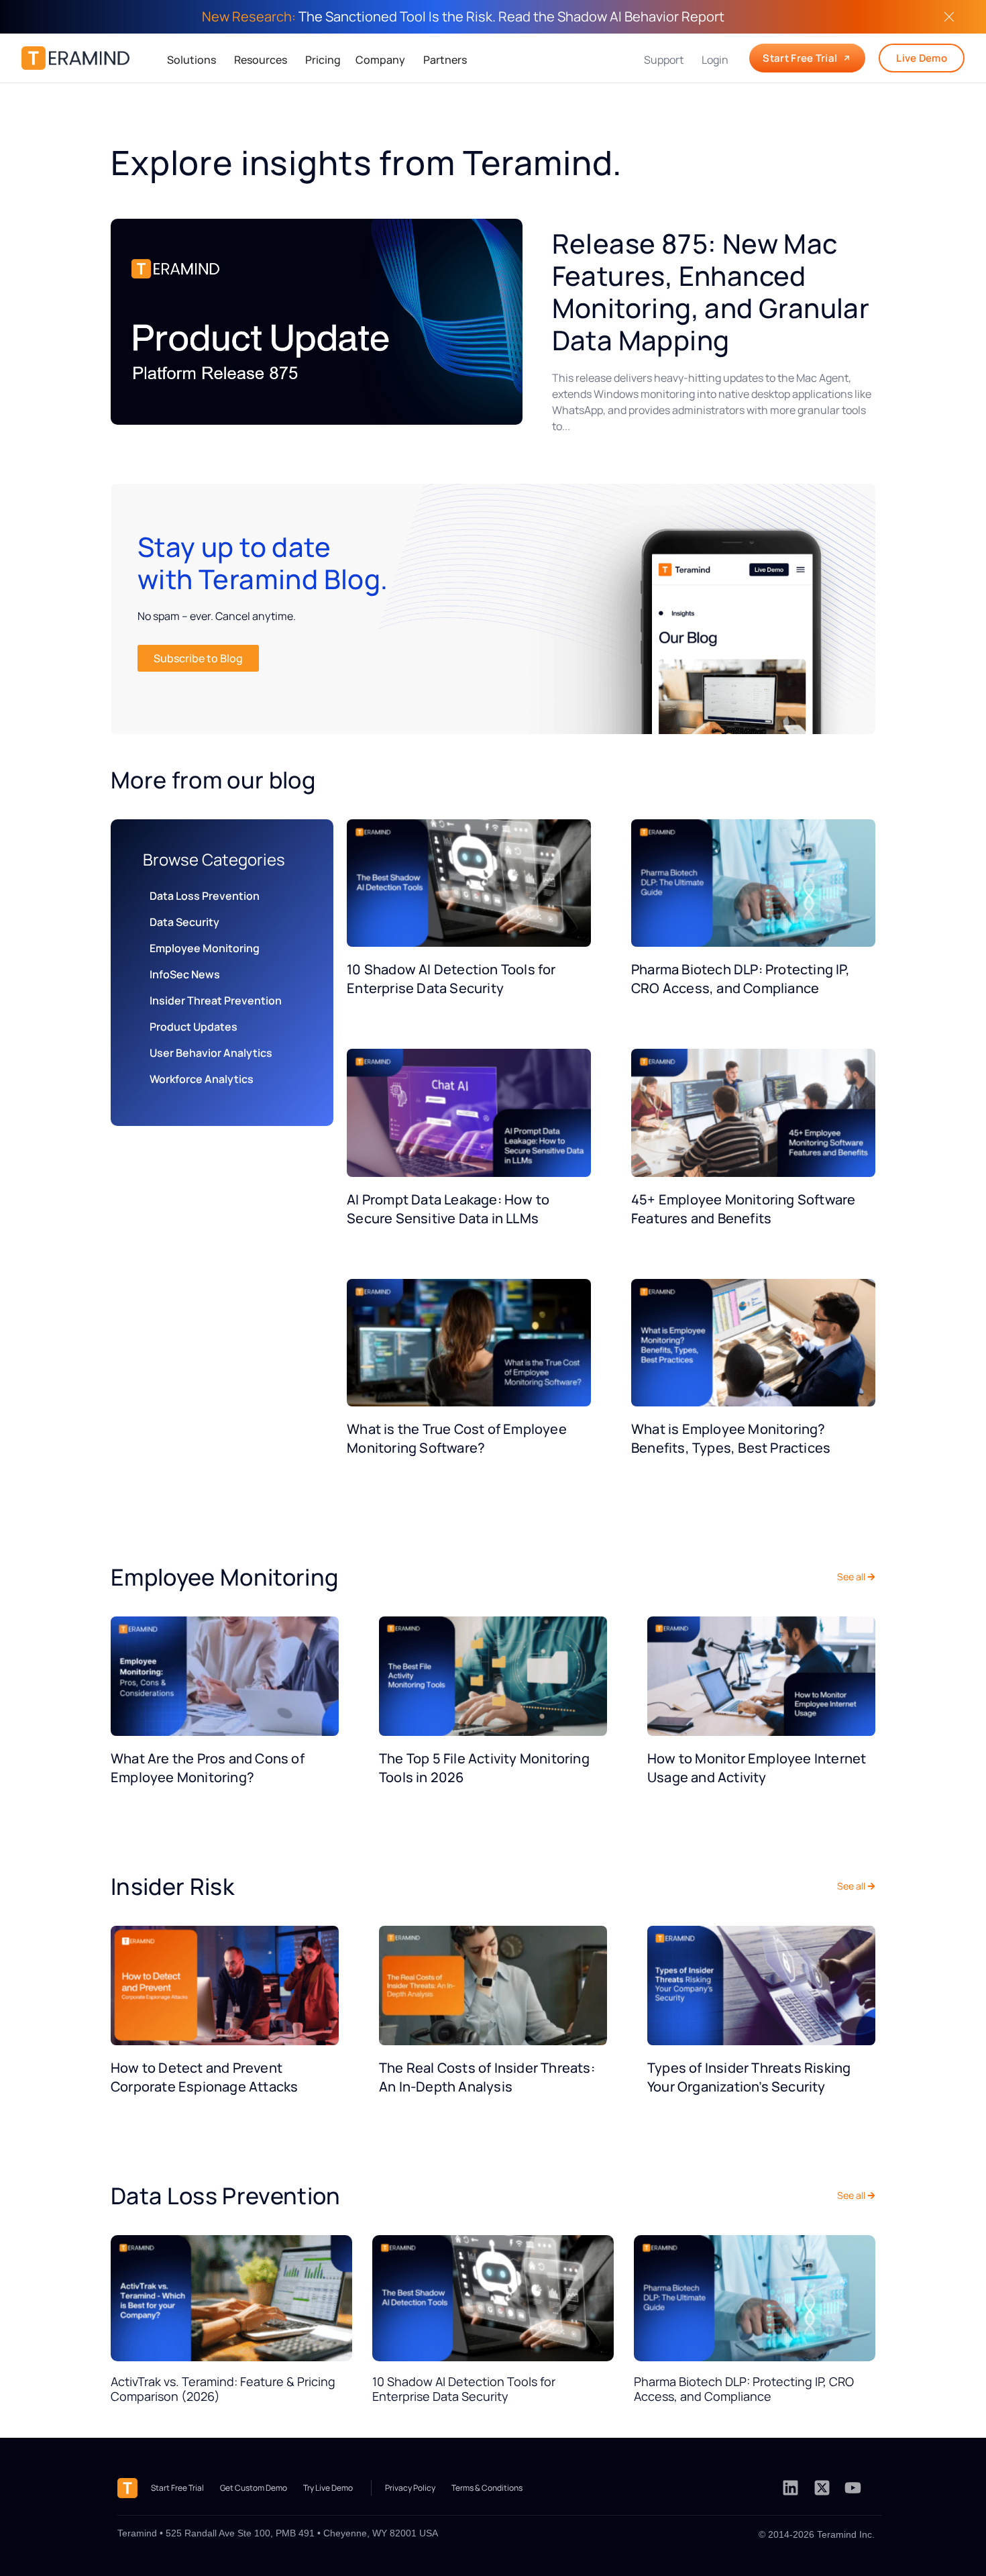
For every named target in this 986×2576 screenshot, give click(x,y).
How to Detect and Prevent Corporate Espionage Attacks (204, 2077)
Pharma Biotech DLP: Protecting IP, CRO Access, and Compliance (741, 979)
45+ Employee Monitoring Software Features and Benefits (743, 1209)
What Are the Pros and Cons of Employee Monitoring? (208, 1768)
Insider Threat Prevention (216, 1000)
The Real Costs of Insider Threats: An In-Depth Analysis (487, 2077)
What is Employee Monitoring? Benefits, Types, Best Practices (731, 1438)
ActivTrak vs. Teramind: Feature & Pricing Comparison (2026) (223, 2389)
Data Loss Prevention (205, 896)
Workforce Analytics (202, 1079)
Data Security (184, 922)
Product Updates (194, 1027)
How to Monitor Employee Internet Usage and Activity (757, 1768)
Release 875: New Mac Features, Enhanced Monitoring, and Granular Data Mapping (711, 292)
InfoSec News (185, 974)
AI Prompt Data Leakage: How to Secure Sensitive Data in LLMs (448, 1209)
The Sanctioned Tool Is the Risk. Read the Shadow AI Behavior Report (463, 16)
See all (851, 1577)
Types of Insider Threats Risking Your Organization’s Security (749, 2077)
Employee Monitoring (205, 948)
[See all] (871, 1577)
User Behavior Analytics (211, 1053)
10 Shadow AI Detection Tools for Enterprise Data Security (451, 979)
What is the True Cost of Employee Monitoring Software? (457, 1438)
